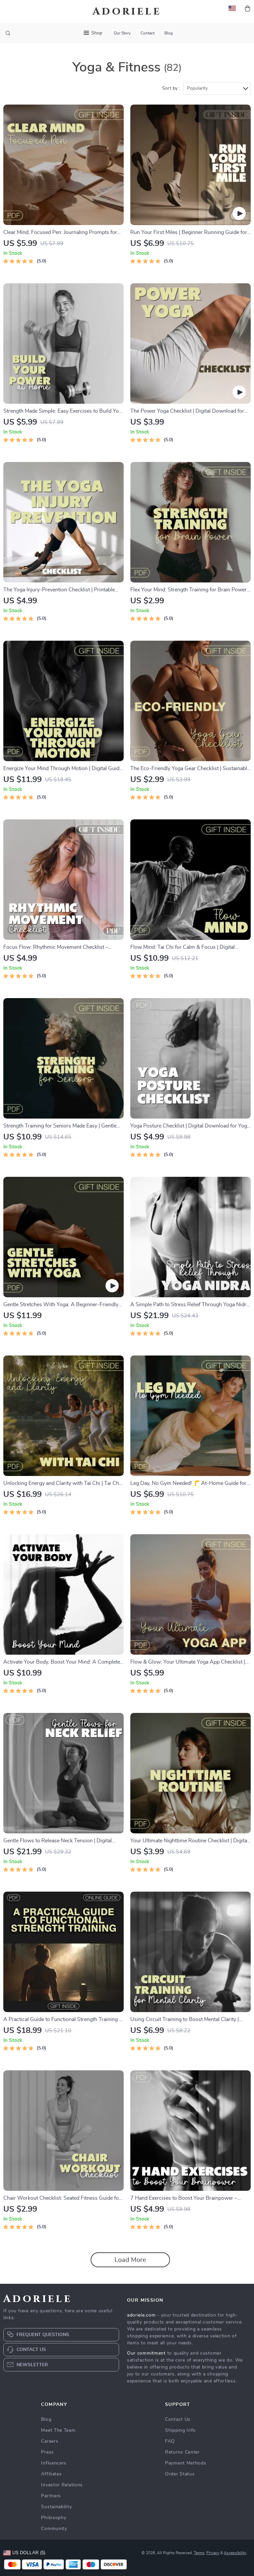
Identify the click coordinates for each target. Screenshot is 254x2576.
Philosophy (54, 2518)
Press (47, 2452)
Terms (199, 2553)
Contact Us (178, 2419)
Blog (169, 33)
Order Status (180, 2474)
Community (54, 2529)
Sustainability (56, 2507)
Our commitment (146, 2353)
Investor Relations (62, 2485)
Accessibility (235, 2553)
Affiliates (51, 2474)
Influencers (54, 2463)
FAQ (170, 2441)
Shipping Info (180, 2430)
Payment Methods (186, 2463)
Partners (51, 2496)
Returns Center (182, 2452)
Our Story (122, 33)
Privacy (213, 2553)
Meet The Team (58, 2430)
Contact (148, 33)
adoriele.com (141, 2315)
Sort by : (171, 88)
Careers (50, 2441)
